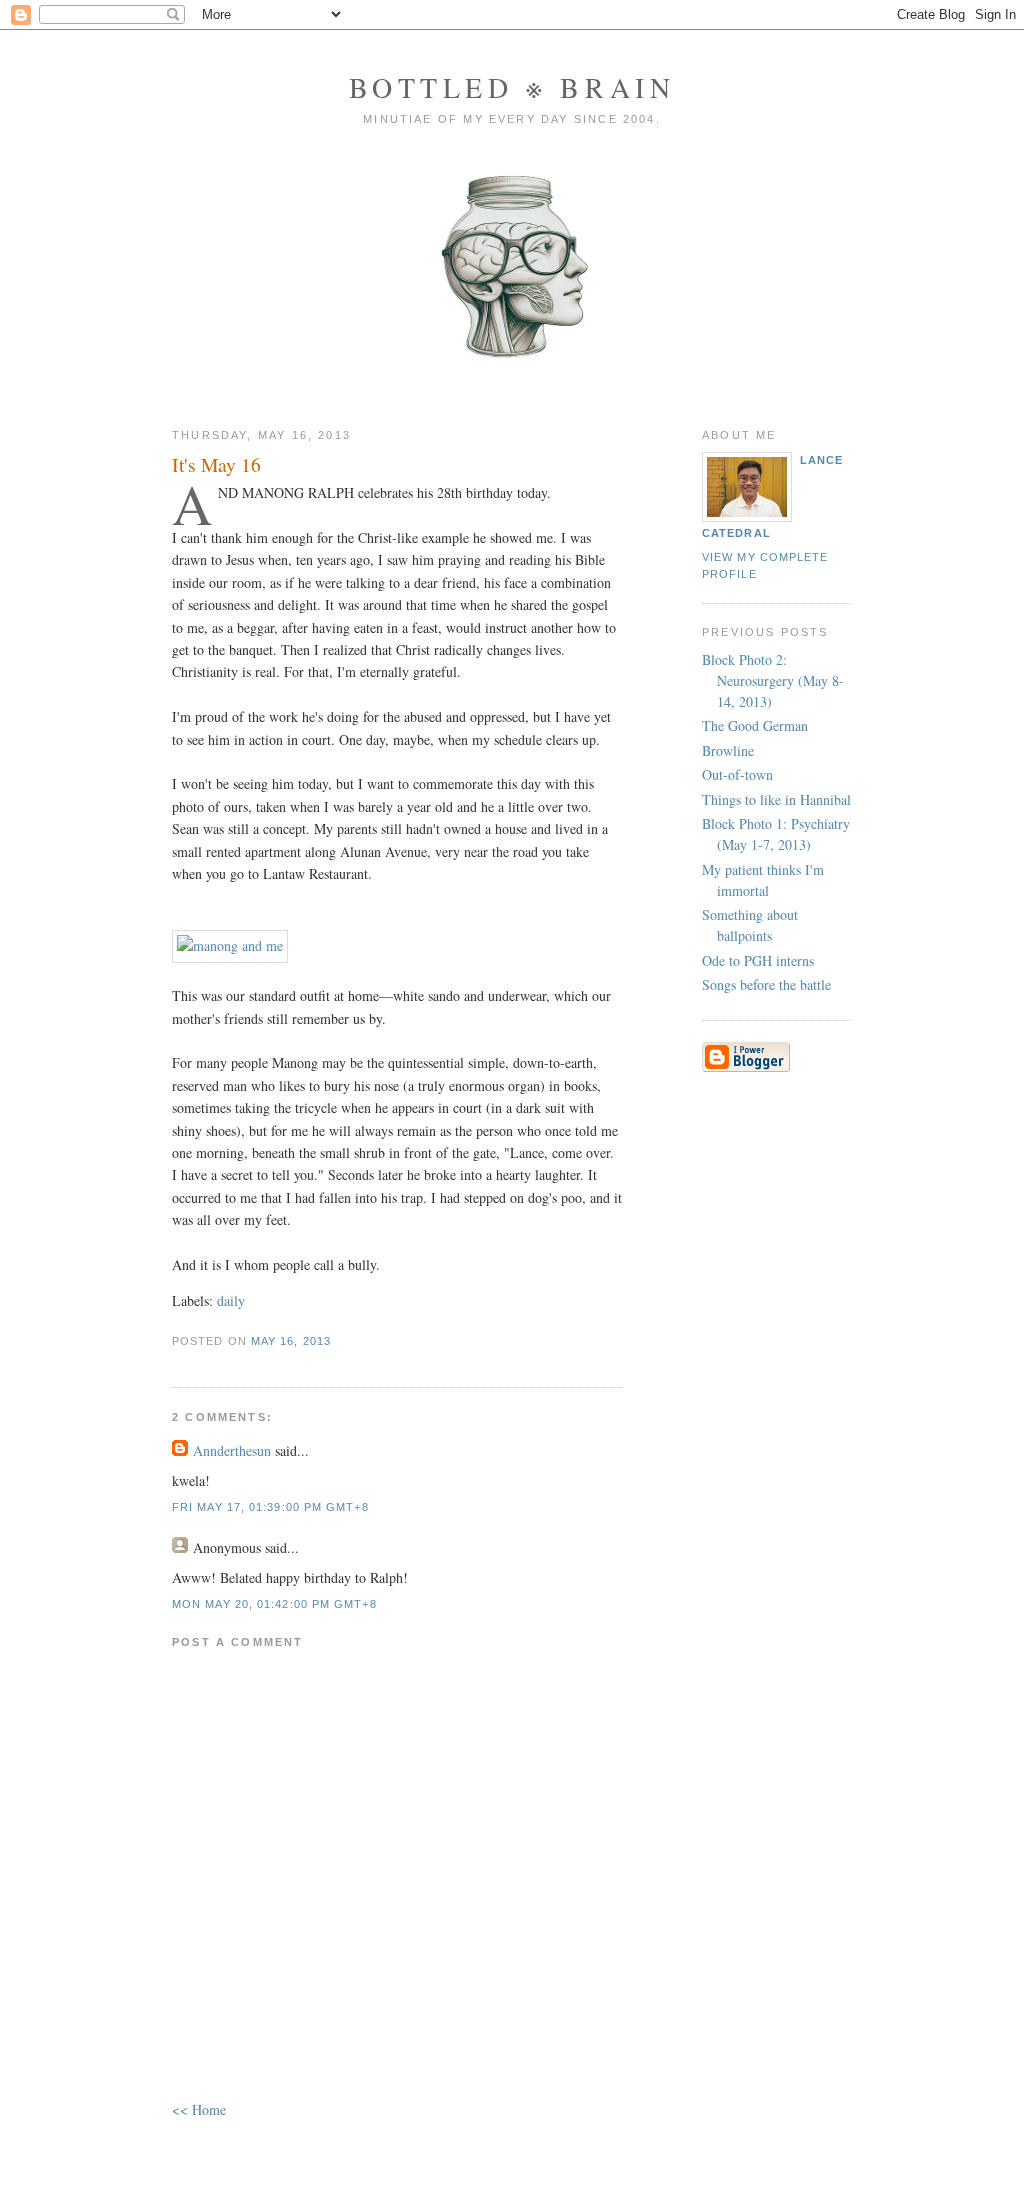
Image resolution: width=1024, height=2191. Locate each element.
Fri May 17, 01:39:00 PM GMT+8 (270, 1507)
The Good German (755, 725)
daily (231, 1300)
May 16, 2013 (291, 1341)
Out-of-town (737, 774)
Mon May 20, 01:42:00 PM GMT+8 (274, 1604)
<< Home (199, 2109)
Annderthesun (232, 1450)
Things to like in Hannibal (776, 799)
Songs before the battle (766, 984)
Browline (728, 750)
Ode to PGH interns (758, 960)
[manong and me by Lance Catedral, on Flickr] (230, 945)
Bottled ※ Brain (512, 87)
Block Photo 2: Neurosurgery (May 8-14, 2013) (773, 680)
